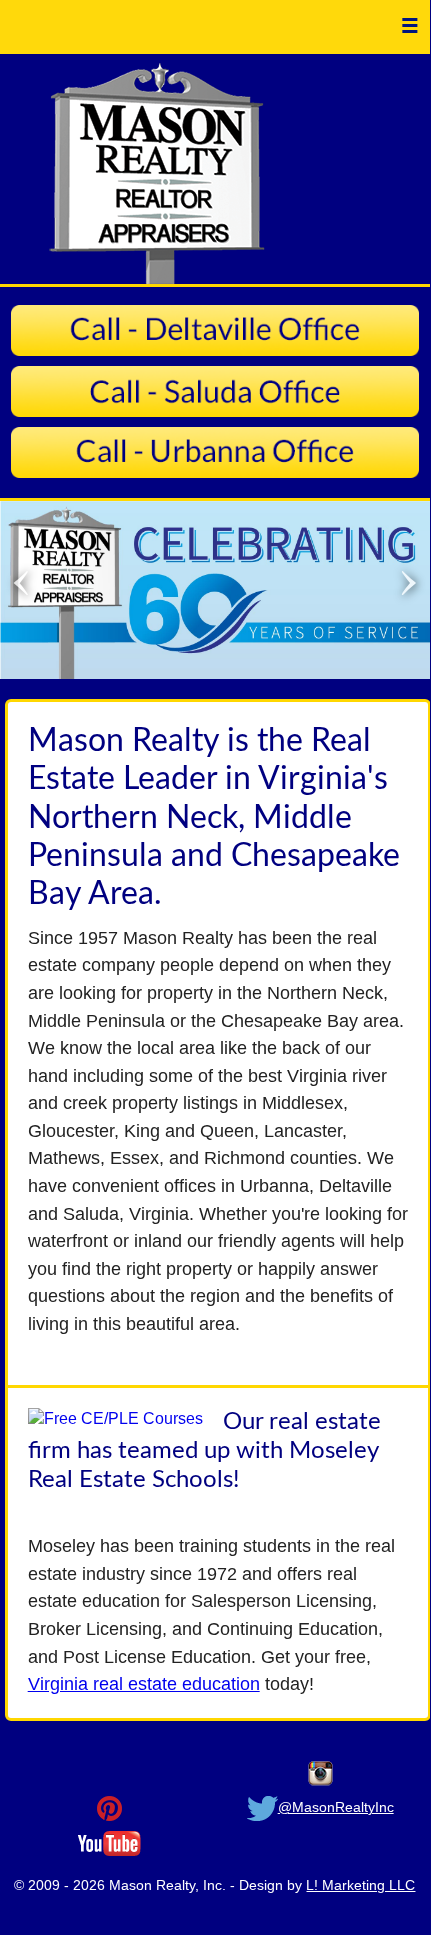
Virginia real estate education (144, 1683)
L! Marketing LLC (360, 1885)
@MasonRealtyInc (336, 1807)
